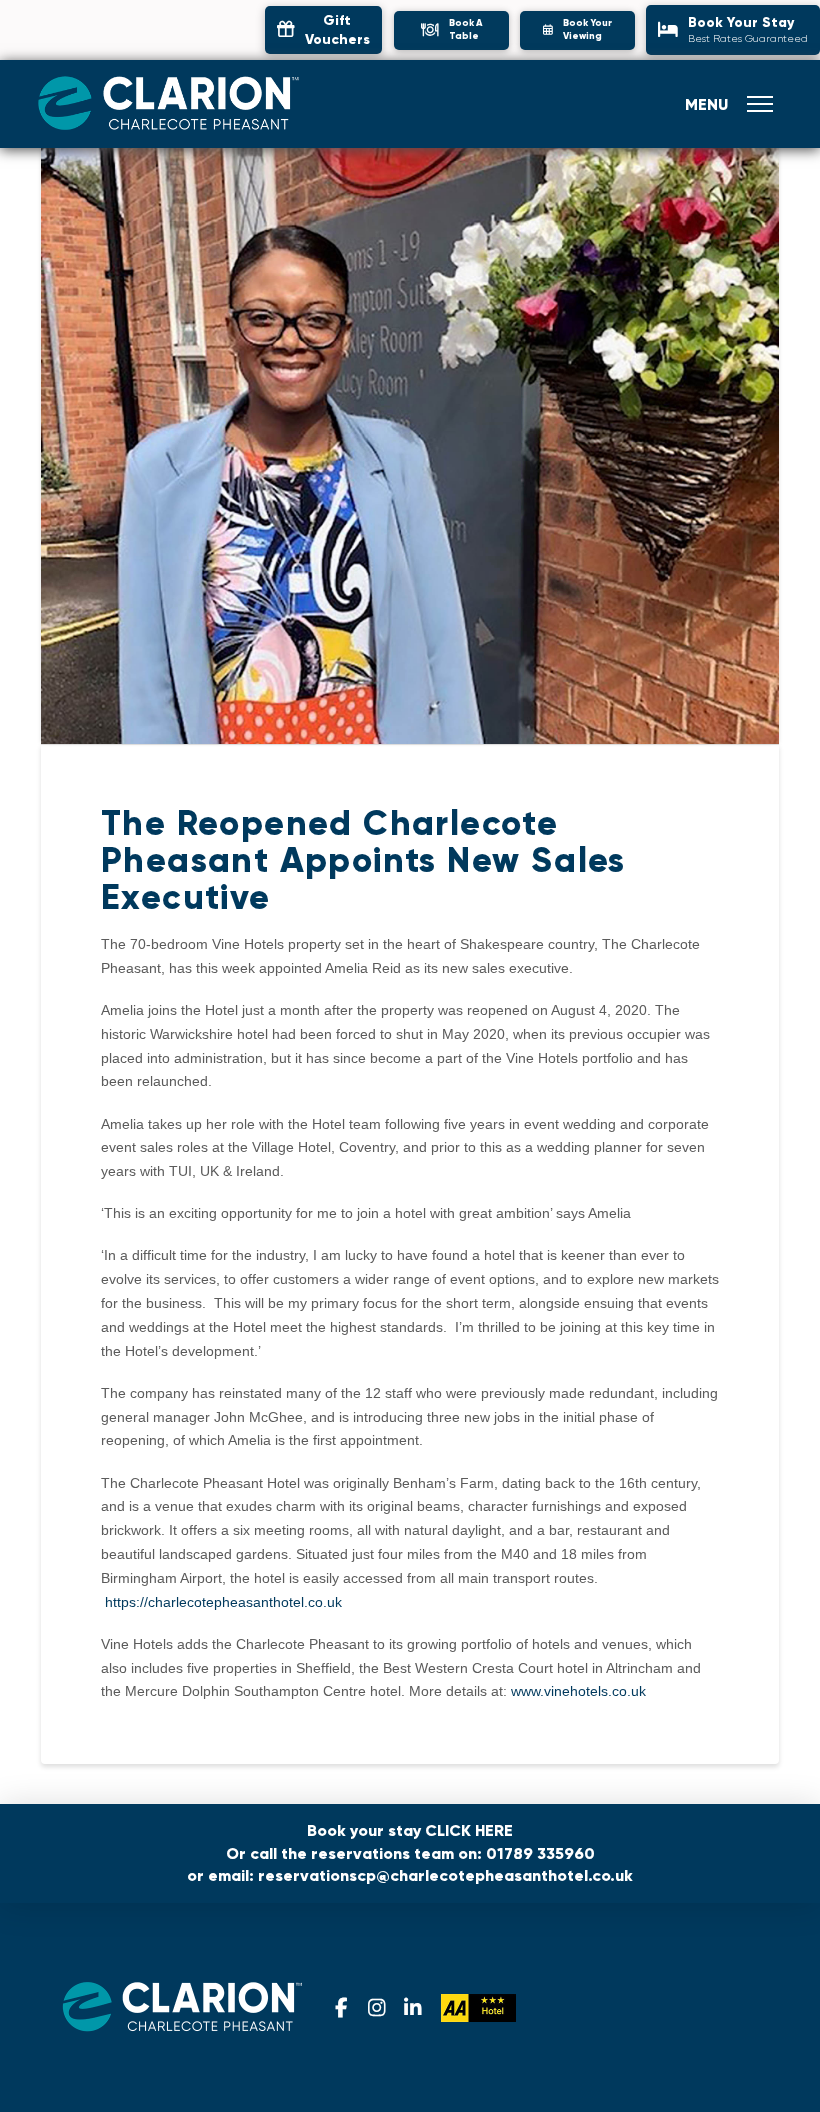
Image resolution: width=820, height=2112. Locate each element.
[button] (451, 30)
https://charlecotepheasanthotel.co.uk (223, 1602)
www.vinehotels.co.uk (578, 1691)
